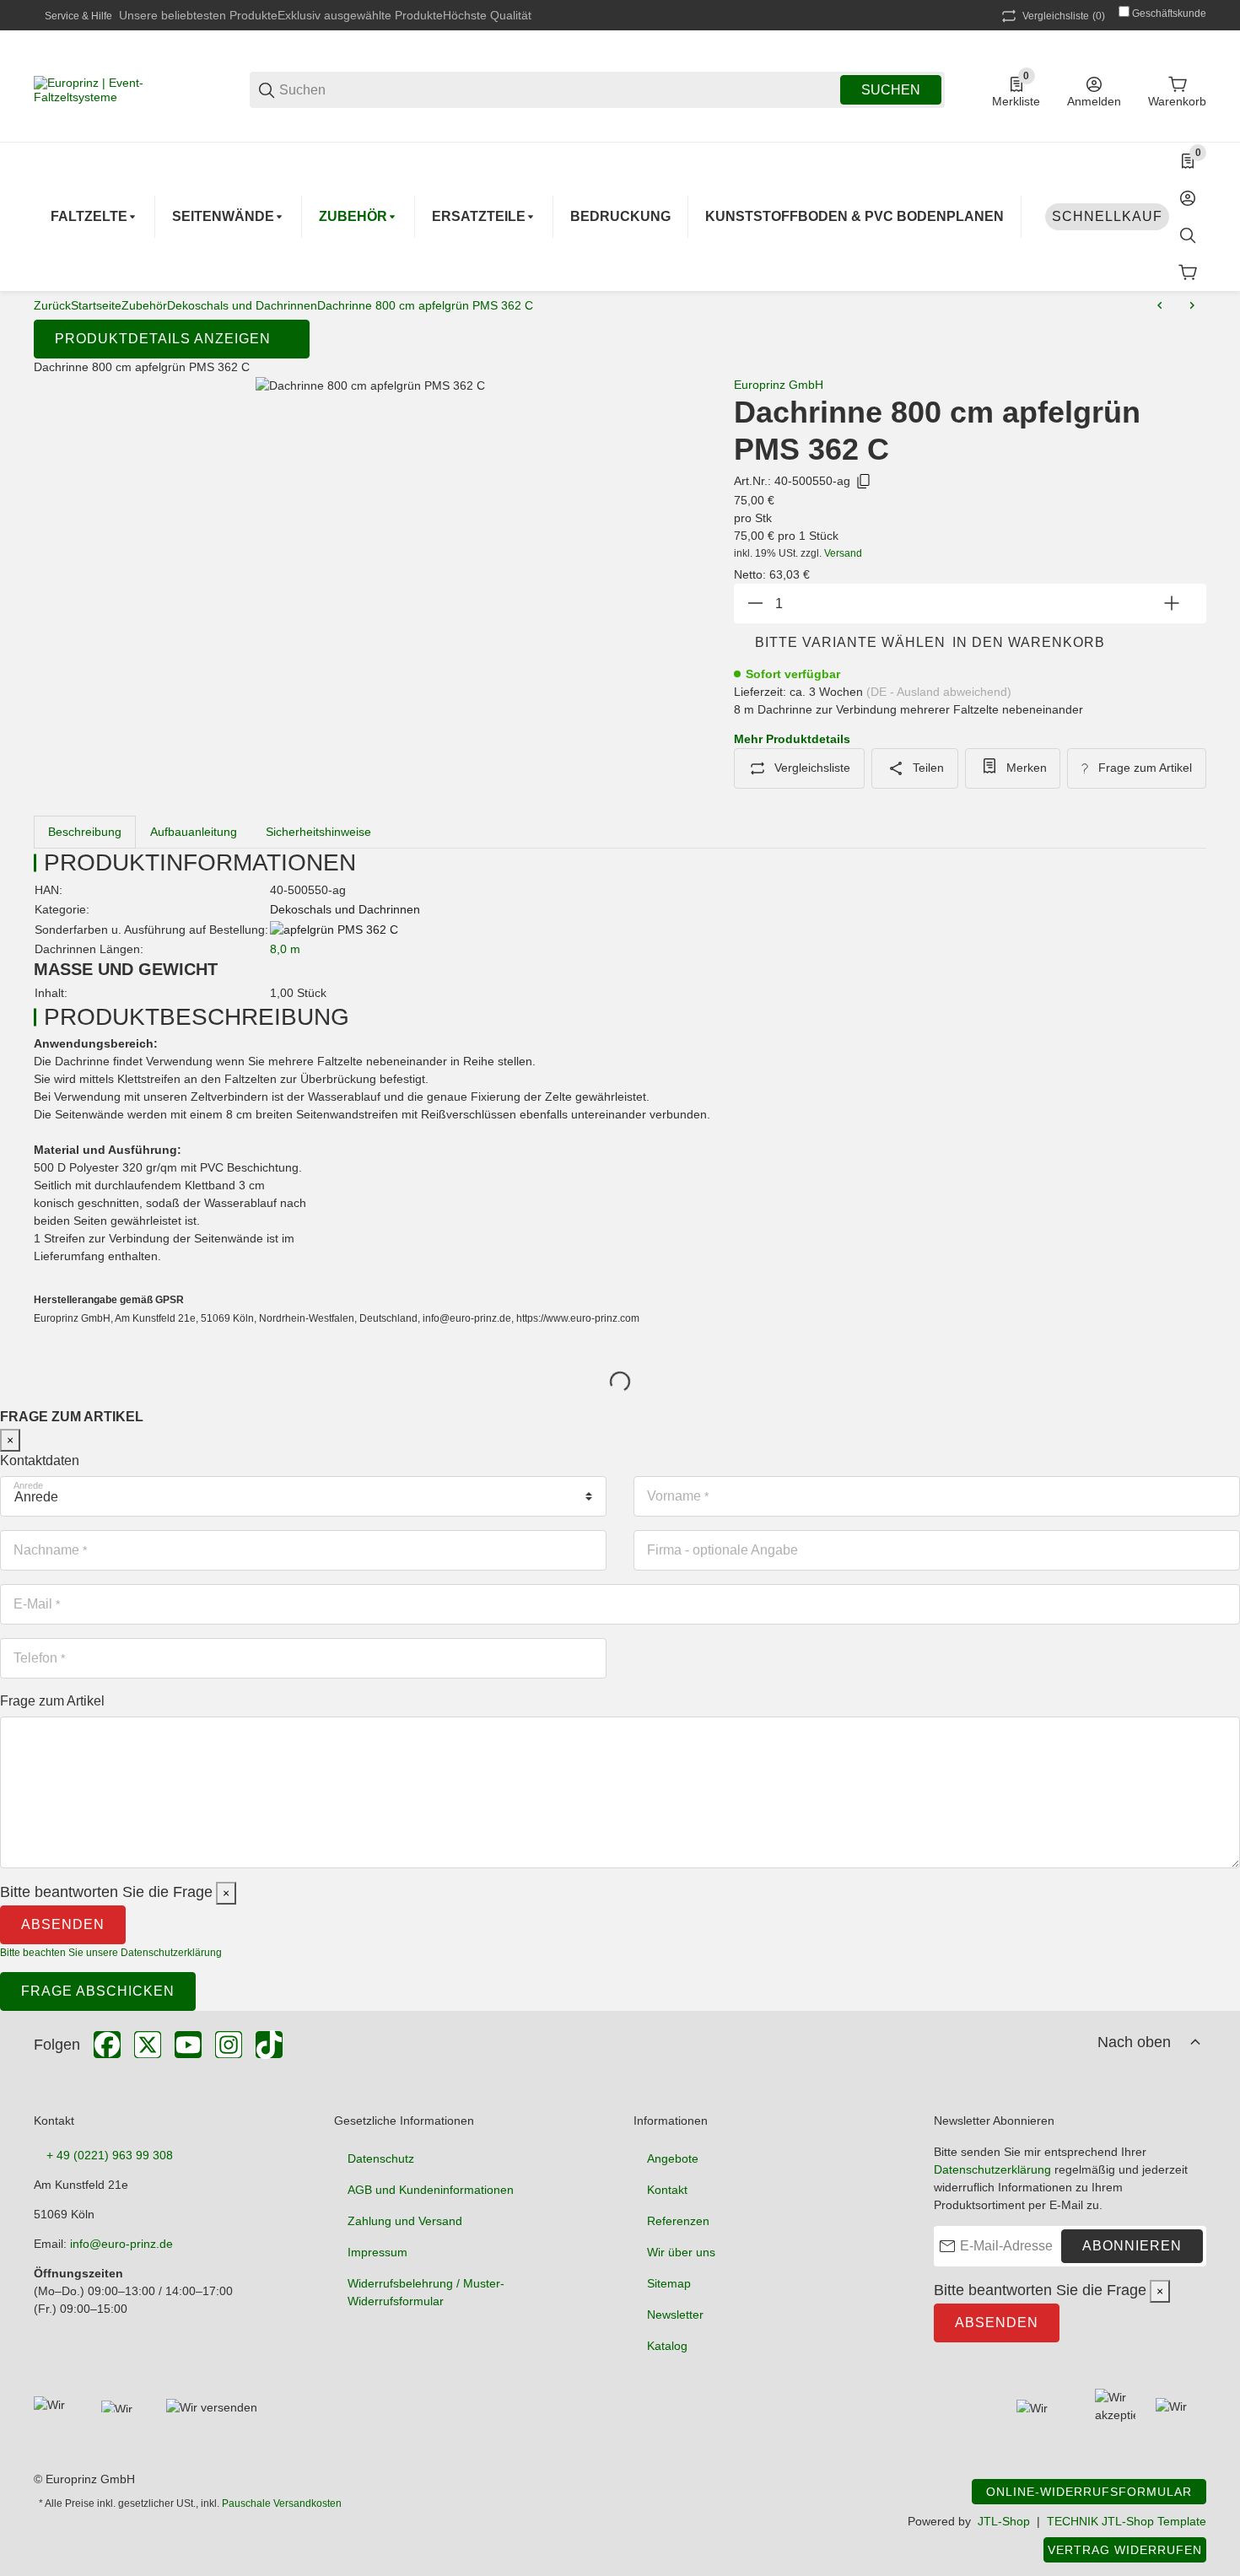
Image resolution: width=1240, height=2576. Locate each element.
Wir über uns (681, 2252)
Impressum (377, 2252)
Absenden (63, 1924)
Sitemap (669, 2283)
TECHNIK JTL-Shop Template (1127, 2521)
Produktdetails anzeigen (163, 339)
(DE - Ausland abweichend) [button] (939, 692)
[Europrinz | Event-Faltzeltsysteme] (118, 89)
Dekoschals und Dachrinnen (242, 305)
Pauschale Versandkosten (282, 2503)
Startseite (96, 305)
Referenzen (678, 2221)
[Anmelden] (1188, 198)
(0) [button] (1064, 16)
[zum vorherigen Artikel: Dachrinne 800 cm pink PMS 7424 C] (1160, 305)
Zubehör (144, 305)
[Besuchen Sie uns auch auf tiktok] (269, 2045)
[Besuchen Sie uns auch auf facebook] (107, 2045)
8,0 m (285, 949)
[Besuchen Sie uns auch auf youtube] (188, 2045)
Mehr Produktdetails (792, 739)
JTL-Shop (1004, 2521)
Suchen (891, 90)
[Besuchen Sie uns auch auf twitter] (148, 2045)
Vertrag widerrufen (1125, 2550)
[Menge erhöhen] (1172, 604)
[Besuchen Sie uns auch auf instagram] (229, 2045)
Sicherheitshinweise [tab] (318, 832)
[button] (1195, 2042)
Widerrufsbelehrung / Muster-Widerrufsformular (426, 2292)
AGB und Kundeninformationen (431, 2190)
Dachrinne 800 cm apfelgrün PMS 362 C (425, 305)
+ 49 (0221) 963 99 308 (110, 2155)
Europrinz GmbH (779, 385)
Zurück (52, 305)
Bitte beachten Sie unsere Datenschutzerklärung (111, 1953)
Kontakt (667, 2190)
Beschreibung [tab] (85, 832)
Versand (843, 553)
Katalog (667, 2346)
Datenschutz (381, 2158)
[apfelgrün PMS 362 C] (334, 929)
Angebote (673, 2158)
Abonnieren (1132, 2246)
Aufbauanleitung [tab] (194, 832)
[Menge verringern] (755, 604)
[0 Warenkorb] (1188, 272)
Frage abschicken (98, 1991)
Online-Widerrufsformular (1089, 2492)
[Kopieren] (864, 482)
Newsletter (675, 2315)
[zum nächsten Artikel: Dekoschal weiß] (1192, 305)
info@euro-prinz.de (121, 2244)
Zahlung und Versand (405, 2221)
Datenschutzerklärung (992, 2169)
